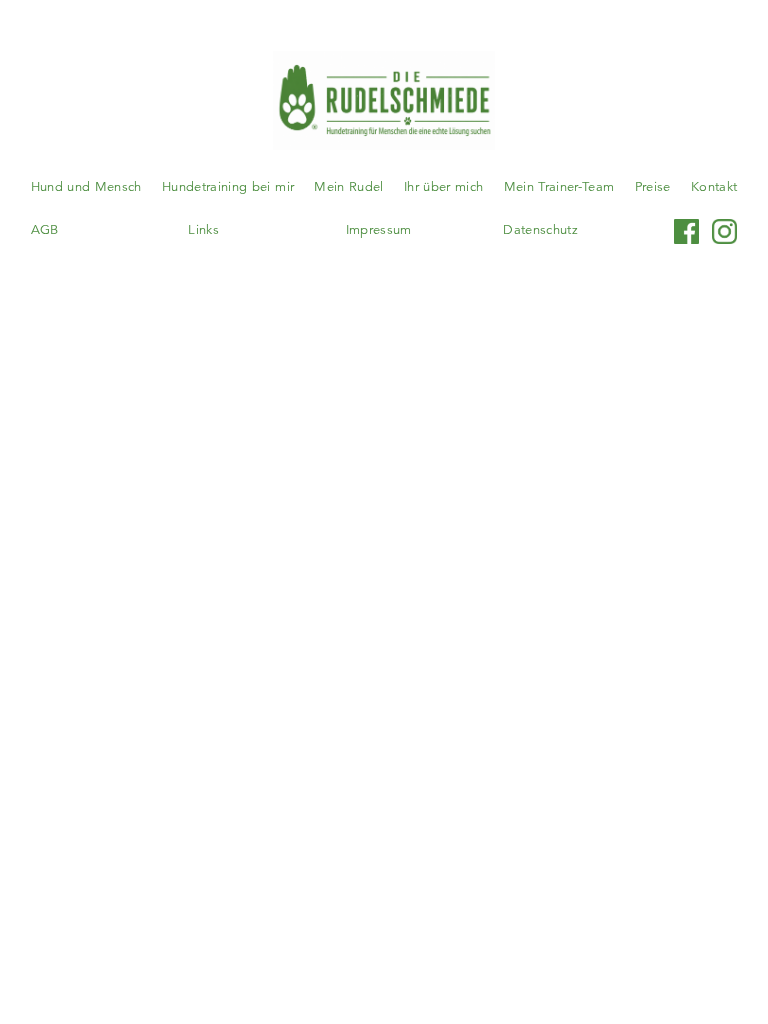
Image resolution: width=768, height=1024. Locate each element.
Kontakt (714, 187)
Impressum (379, 230)
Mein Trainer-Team (559, 187)
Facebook (687, 231)
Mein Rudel (348, 187)
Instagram (725, 231)
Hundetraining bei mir (228, 187)
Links (203, 230)
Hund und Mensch (86, 187)
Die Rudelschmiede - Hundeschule (384, 100)
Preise (653, 187)
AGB (45, 230)
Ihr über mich (443, 187)
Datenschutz (540, 230)
